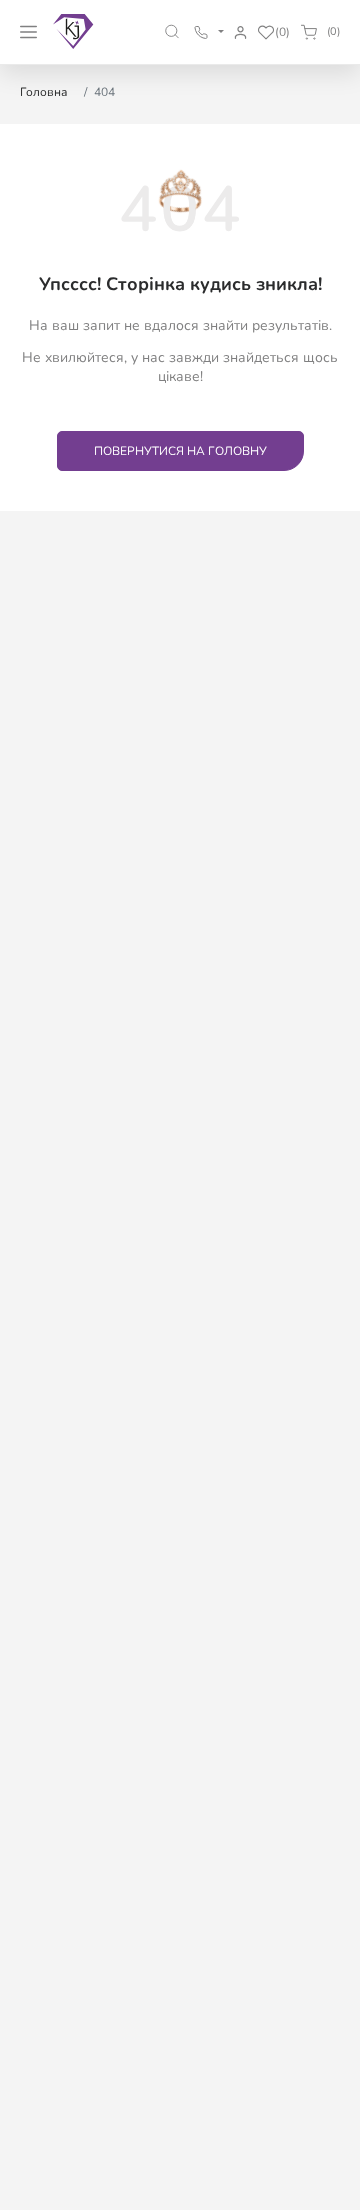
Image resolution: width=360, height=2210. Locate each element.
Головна (43, 92)
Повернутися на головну (180, 451)
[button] (172, 31)
